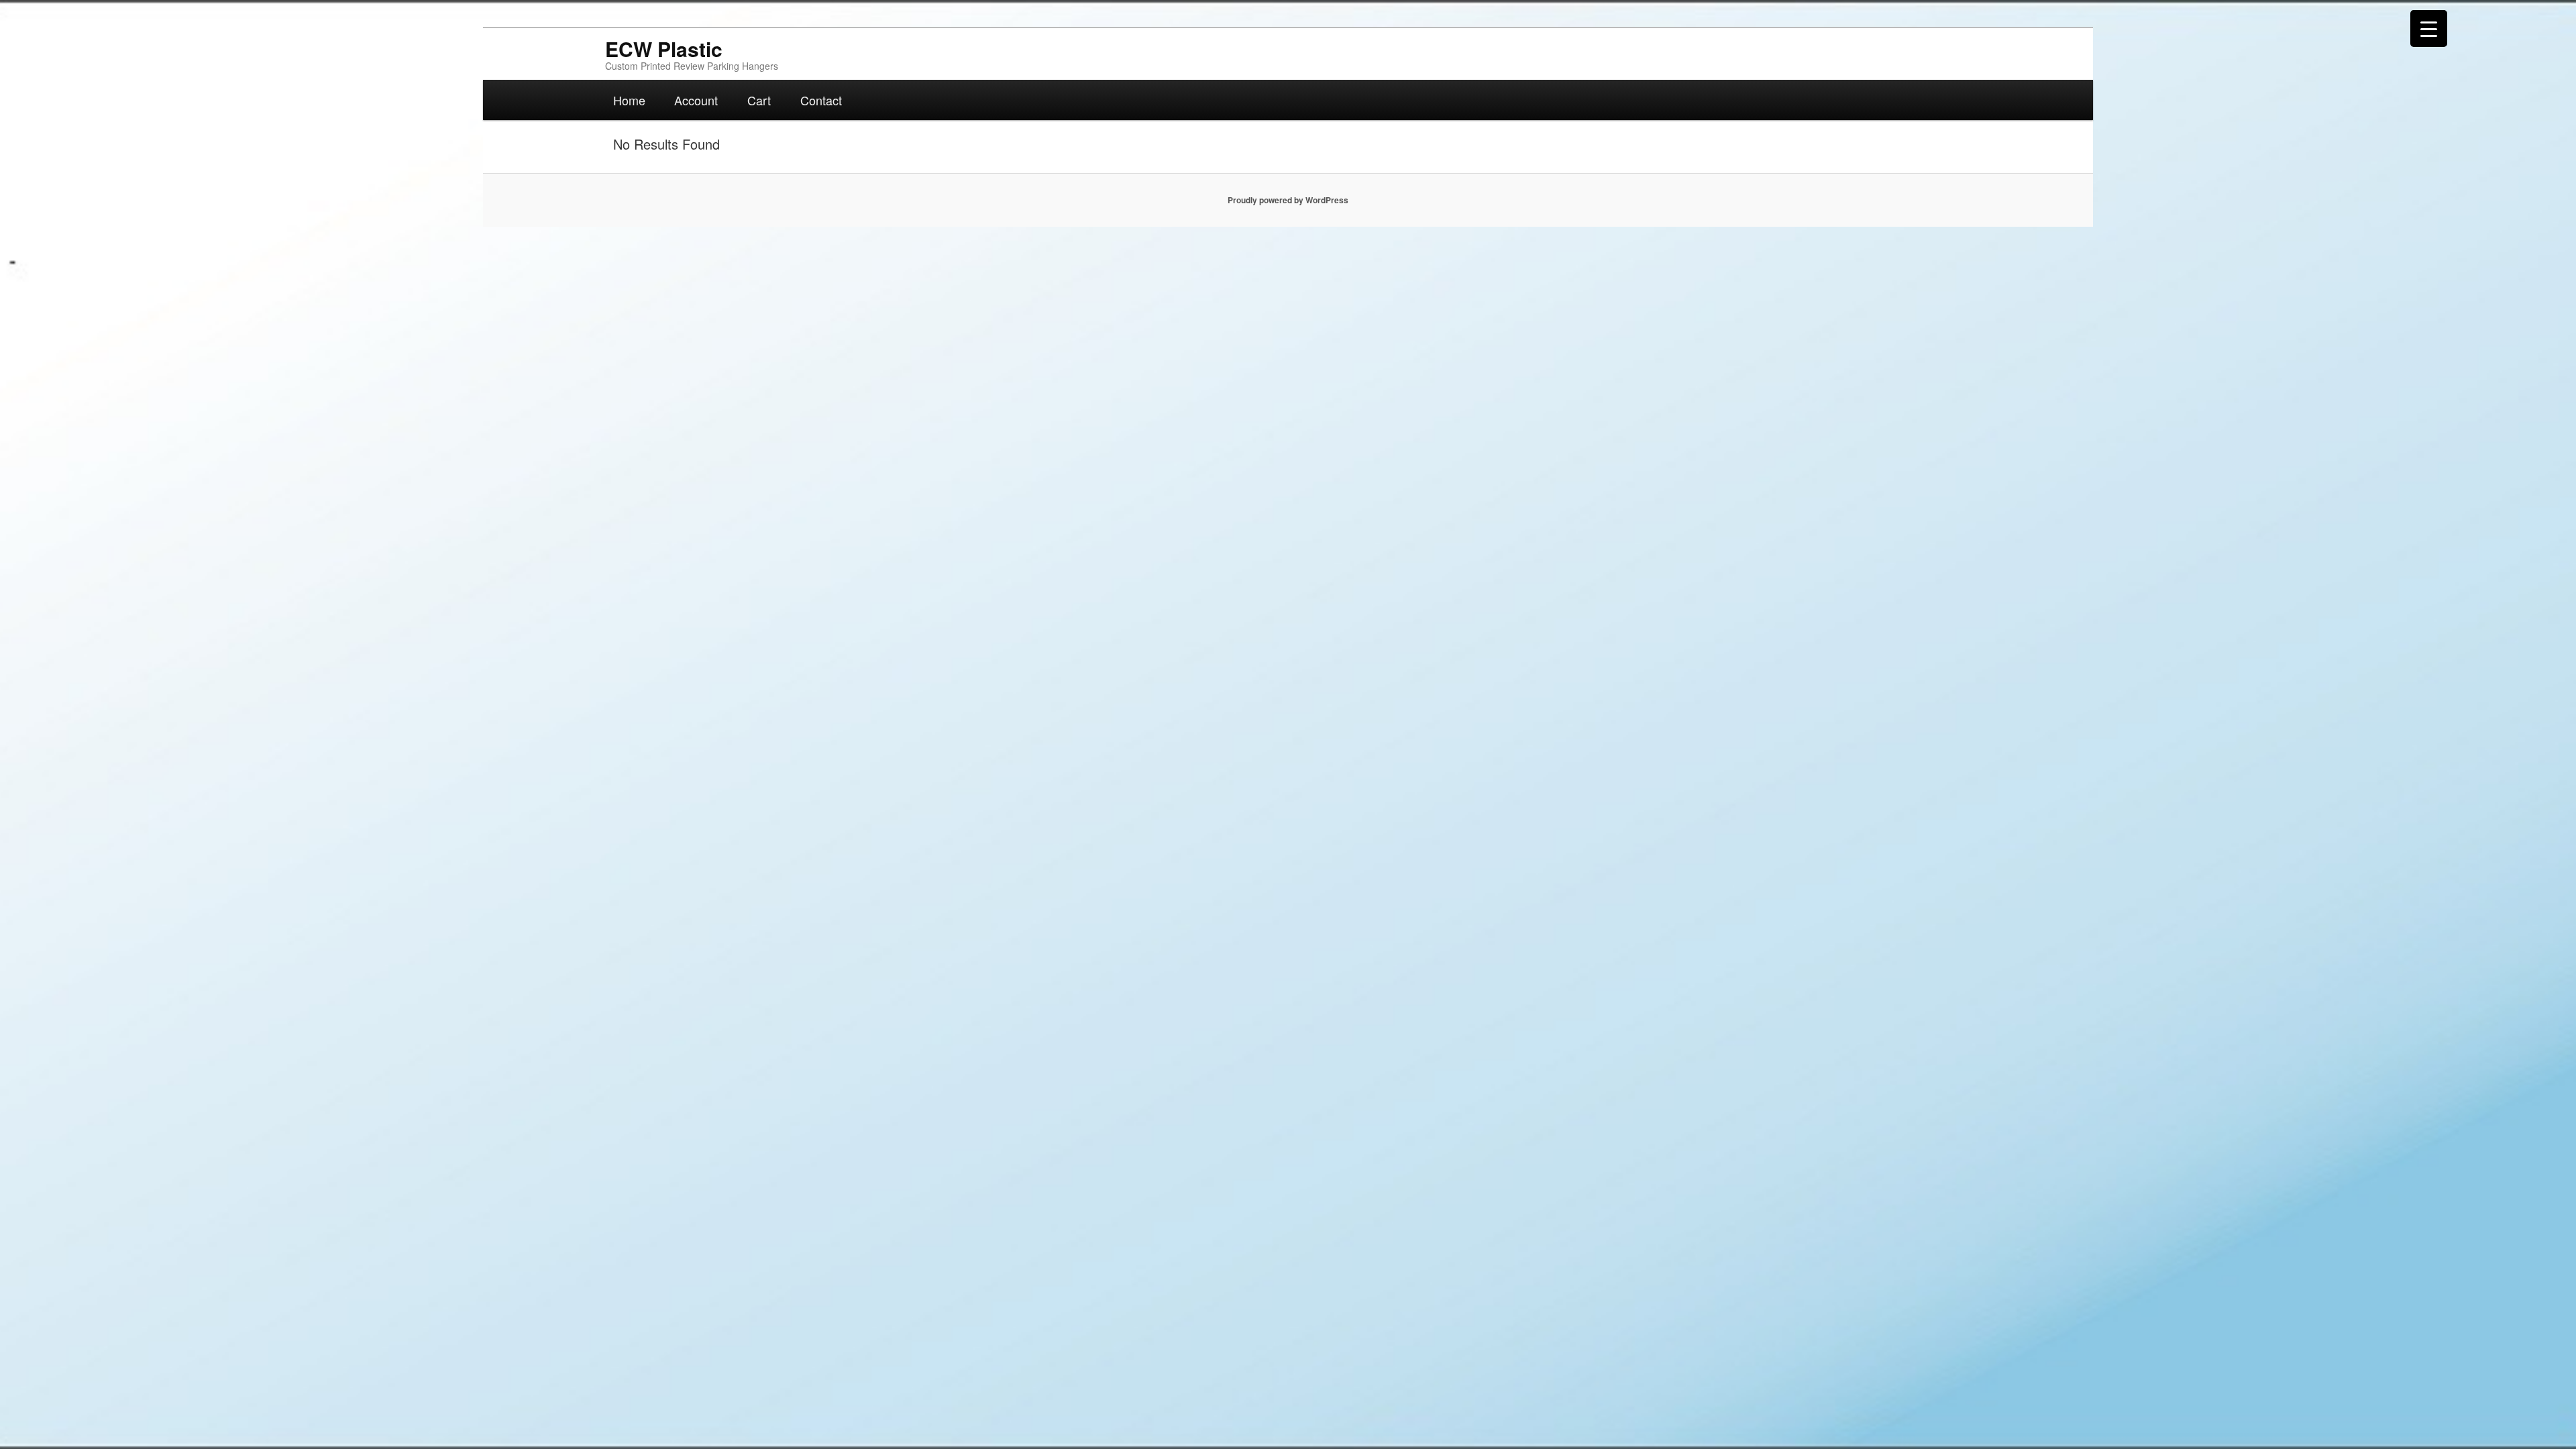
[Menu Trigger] (2429, 29)
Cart (759, 100)
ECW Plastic (664, 49)
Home (629, 100)
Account (696, 100)
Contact (821, 100)
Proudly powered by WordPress (1288, 200)
